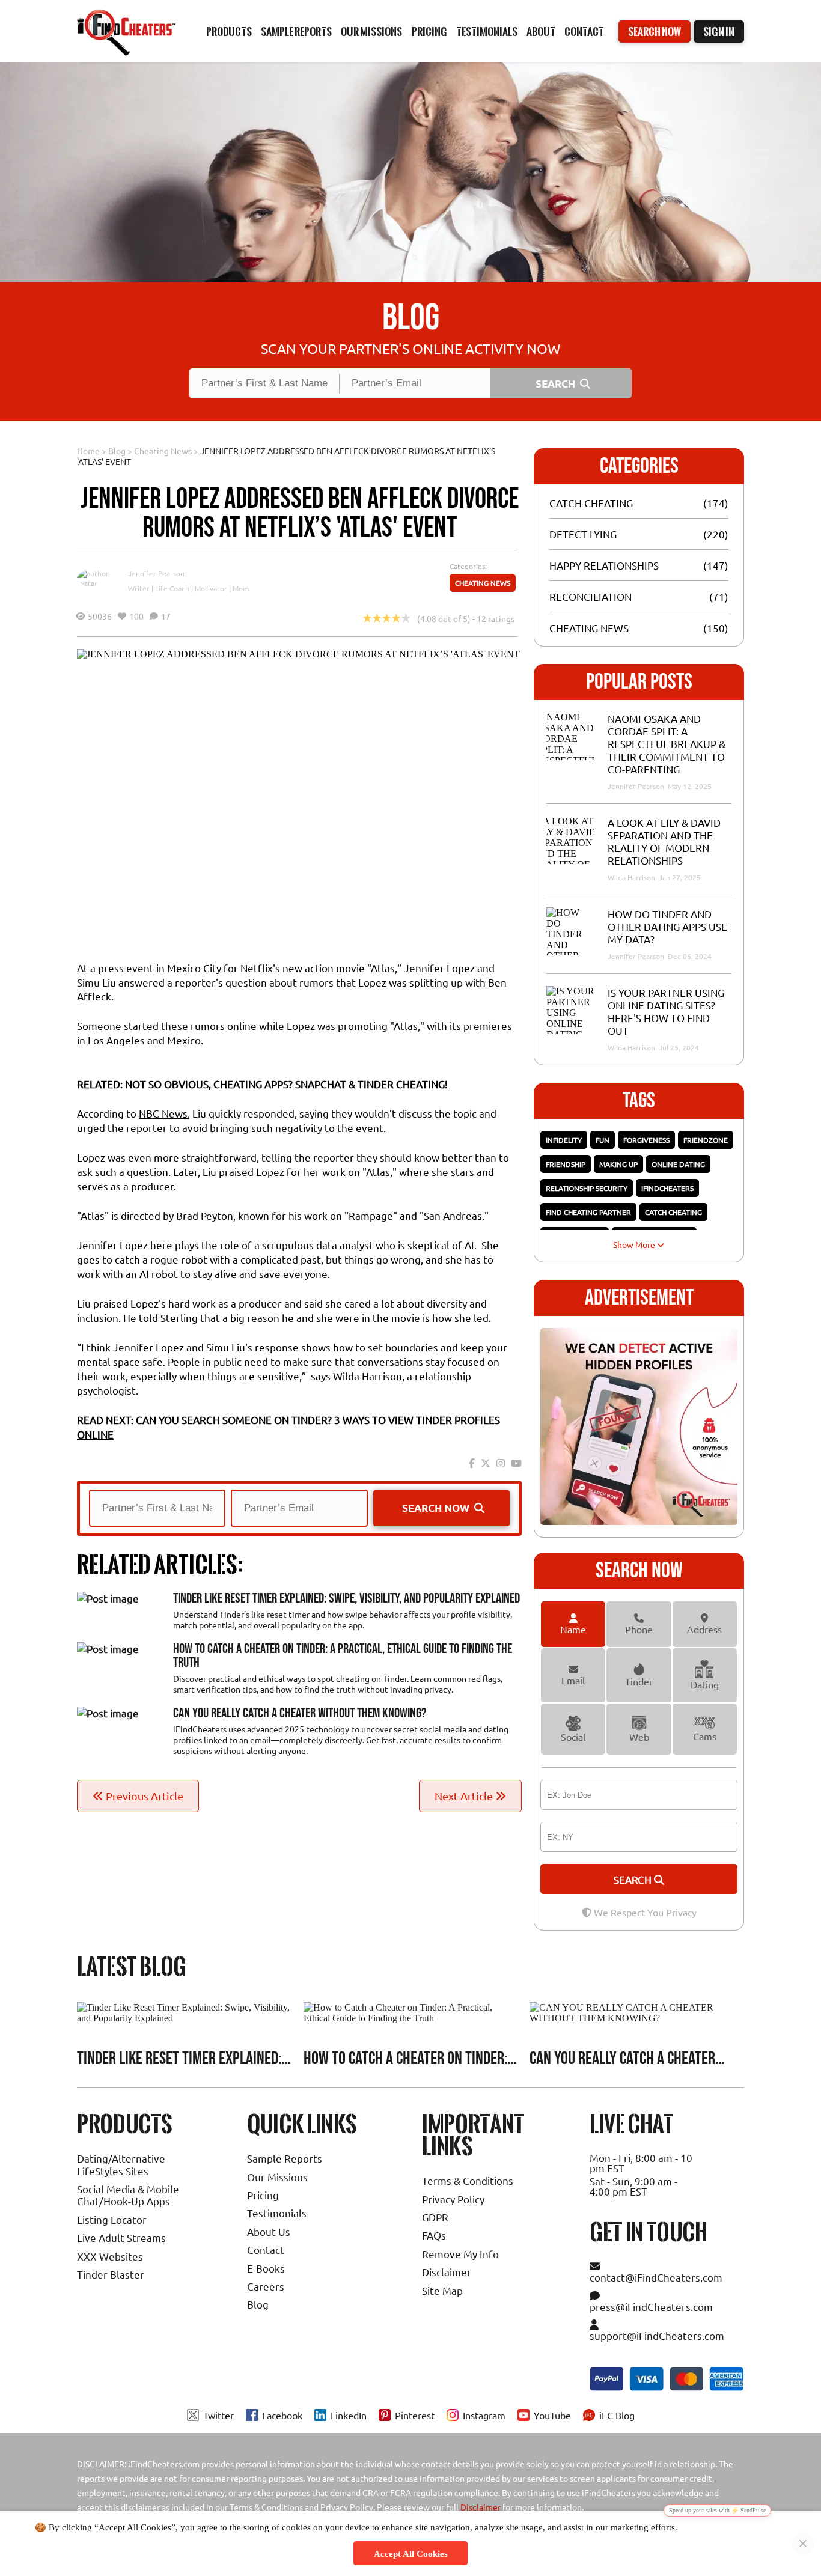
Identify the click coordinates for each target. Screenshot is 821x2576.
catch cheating (673, 1212)
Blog (117, 451)
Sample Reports (285, 2158)
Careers (266, 2286)
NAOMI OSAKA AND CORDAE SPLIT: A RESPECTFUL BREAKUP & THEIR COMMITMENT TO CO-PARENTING (667, 744)
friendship (566, 1164)
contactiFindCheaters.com (656, 2277)
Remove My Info (460, 2254)
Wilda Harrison (368, 1376)
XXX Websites (110, 2256)
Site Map (442, 2290)
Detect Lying (583, 534)
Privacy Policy (453, 2199)
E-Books (266, 2268)
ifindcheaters (667, 1188)
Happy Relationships (604, 565)
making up (618, 1164)
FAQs (434, 2235)
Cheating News (163, 451)
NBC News (163, 1113)
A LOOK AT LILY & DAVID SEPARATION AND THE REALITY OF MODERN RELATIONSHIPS (664, 841)
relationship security (587, 1188)
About (541, 32)
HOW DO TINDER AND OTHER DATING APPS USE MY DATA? (667, 926)
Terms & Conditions (468, 2180)
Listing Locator (112, 2219)
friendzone (706, 1140)
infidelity (564, 1140)
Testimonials (487, 32)
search (634, 1879)
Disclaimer (447, 2272)
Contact (584, 32)
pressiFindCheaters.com (651, 2307)
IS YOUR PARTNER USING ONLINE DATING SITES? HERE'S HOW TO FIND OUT (666, 1011)
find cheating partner (588, 1212)
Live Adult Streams (121, 2237)
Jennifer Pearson (156, 573)
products (229, 32)
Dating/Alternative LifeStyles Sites (121, 2164)
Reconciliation (591, 596)
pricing (429, 32)
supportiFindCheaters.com (657, 2335)
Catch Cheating (591, 503)
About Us (269, 2231)
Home (88, 451)
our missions (371, 32)
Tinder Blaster (111, 2274)
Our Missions (277, 2177)
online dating (678, 1164)
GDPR (435, 2217)
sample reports (296, 32)
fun (603, 1140)
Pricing (263, 2195)
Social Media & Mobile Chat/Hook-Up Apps (128, 2195)
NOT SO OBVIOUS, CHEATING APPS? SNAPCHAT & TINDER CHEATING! (286, 1084)
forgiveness (646, 1140)
